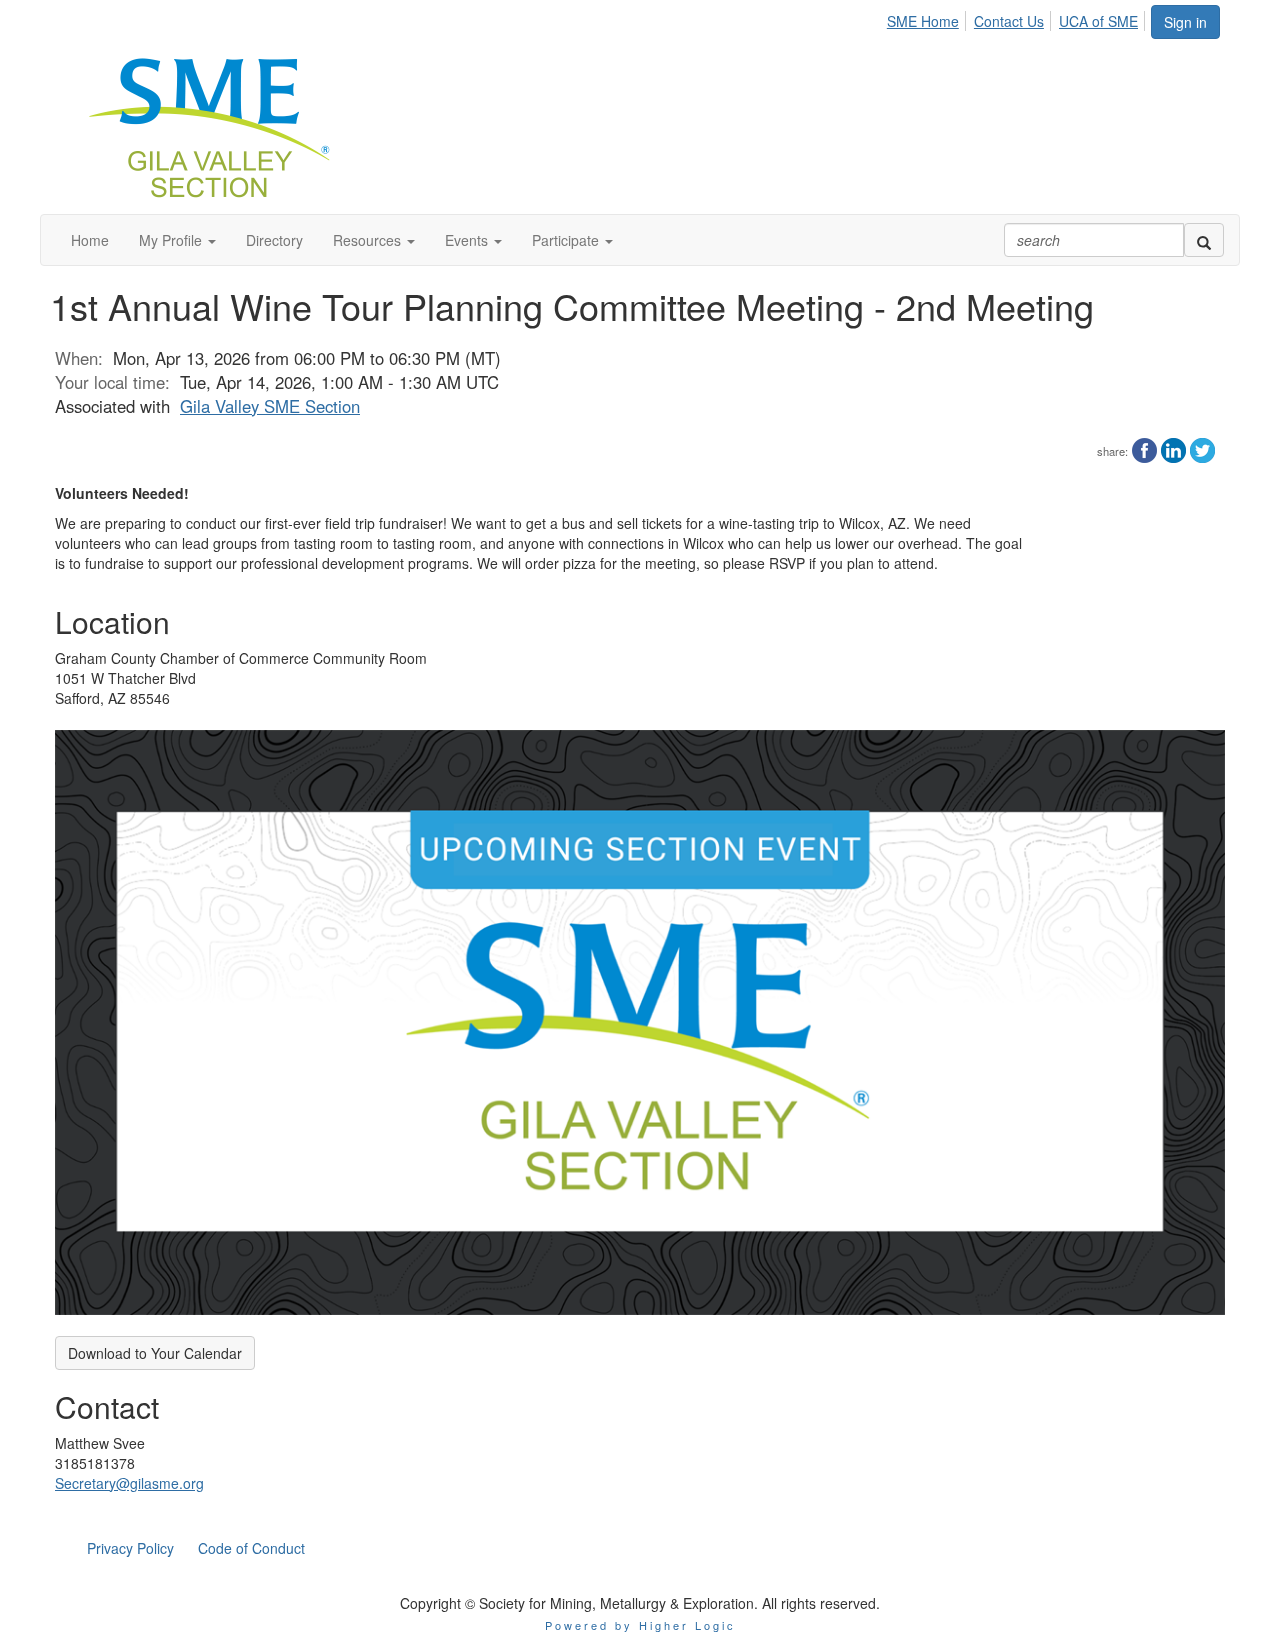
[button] (177, 240)
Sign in (1185, 22)
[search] (1204, 240)
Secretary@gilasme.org (129, 1483)
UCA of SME (1098, 21)
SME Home (923, 21)
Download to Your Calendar (155, 1353)
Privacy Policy (130, 1548)
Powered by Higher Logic (640, 1625)
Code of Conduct (251, 1548)
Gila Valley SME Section (270, 406)
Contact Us (1009, 21)
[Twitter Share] (1202, 448)
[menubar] (1018, 18)
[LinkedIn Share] (1173, 448)
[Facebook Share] (1144, 448)
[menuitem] (928, 18)
